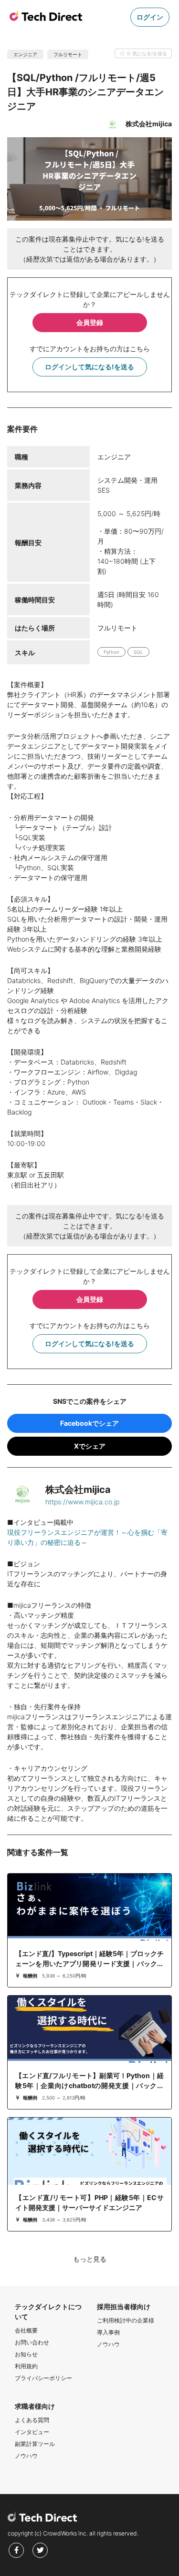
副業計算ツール (35, 2444)
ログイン (150, 17)
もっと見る (90, 2259)
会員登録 (90, 322)
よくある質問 (32, 2420)
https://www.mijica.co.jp (82, 1502)
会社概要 (26, 2330)
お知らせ (26, 2354)
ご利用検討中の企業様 (126, 2320)
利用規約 (26, 2366)
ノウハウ (108, 2344)
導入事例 (108, 2332)
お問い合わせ (32, 2342)
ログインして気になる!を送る (89, 367)
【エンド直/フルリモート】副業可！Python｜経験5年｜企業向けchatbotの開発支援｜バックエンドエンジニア (89, 2085)
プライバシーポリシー (43, 2378)
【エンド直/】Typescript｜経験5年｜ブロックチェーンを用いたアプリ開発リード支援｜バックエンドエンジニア (89, 1963)
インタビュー (32, 2432)
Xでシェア (90, 1446)
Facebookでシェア (89, 1423)
